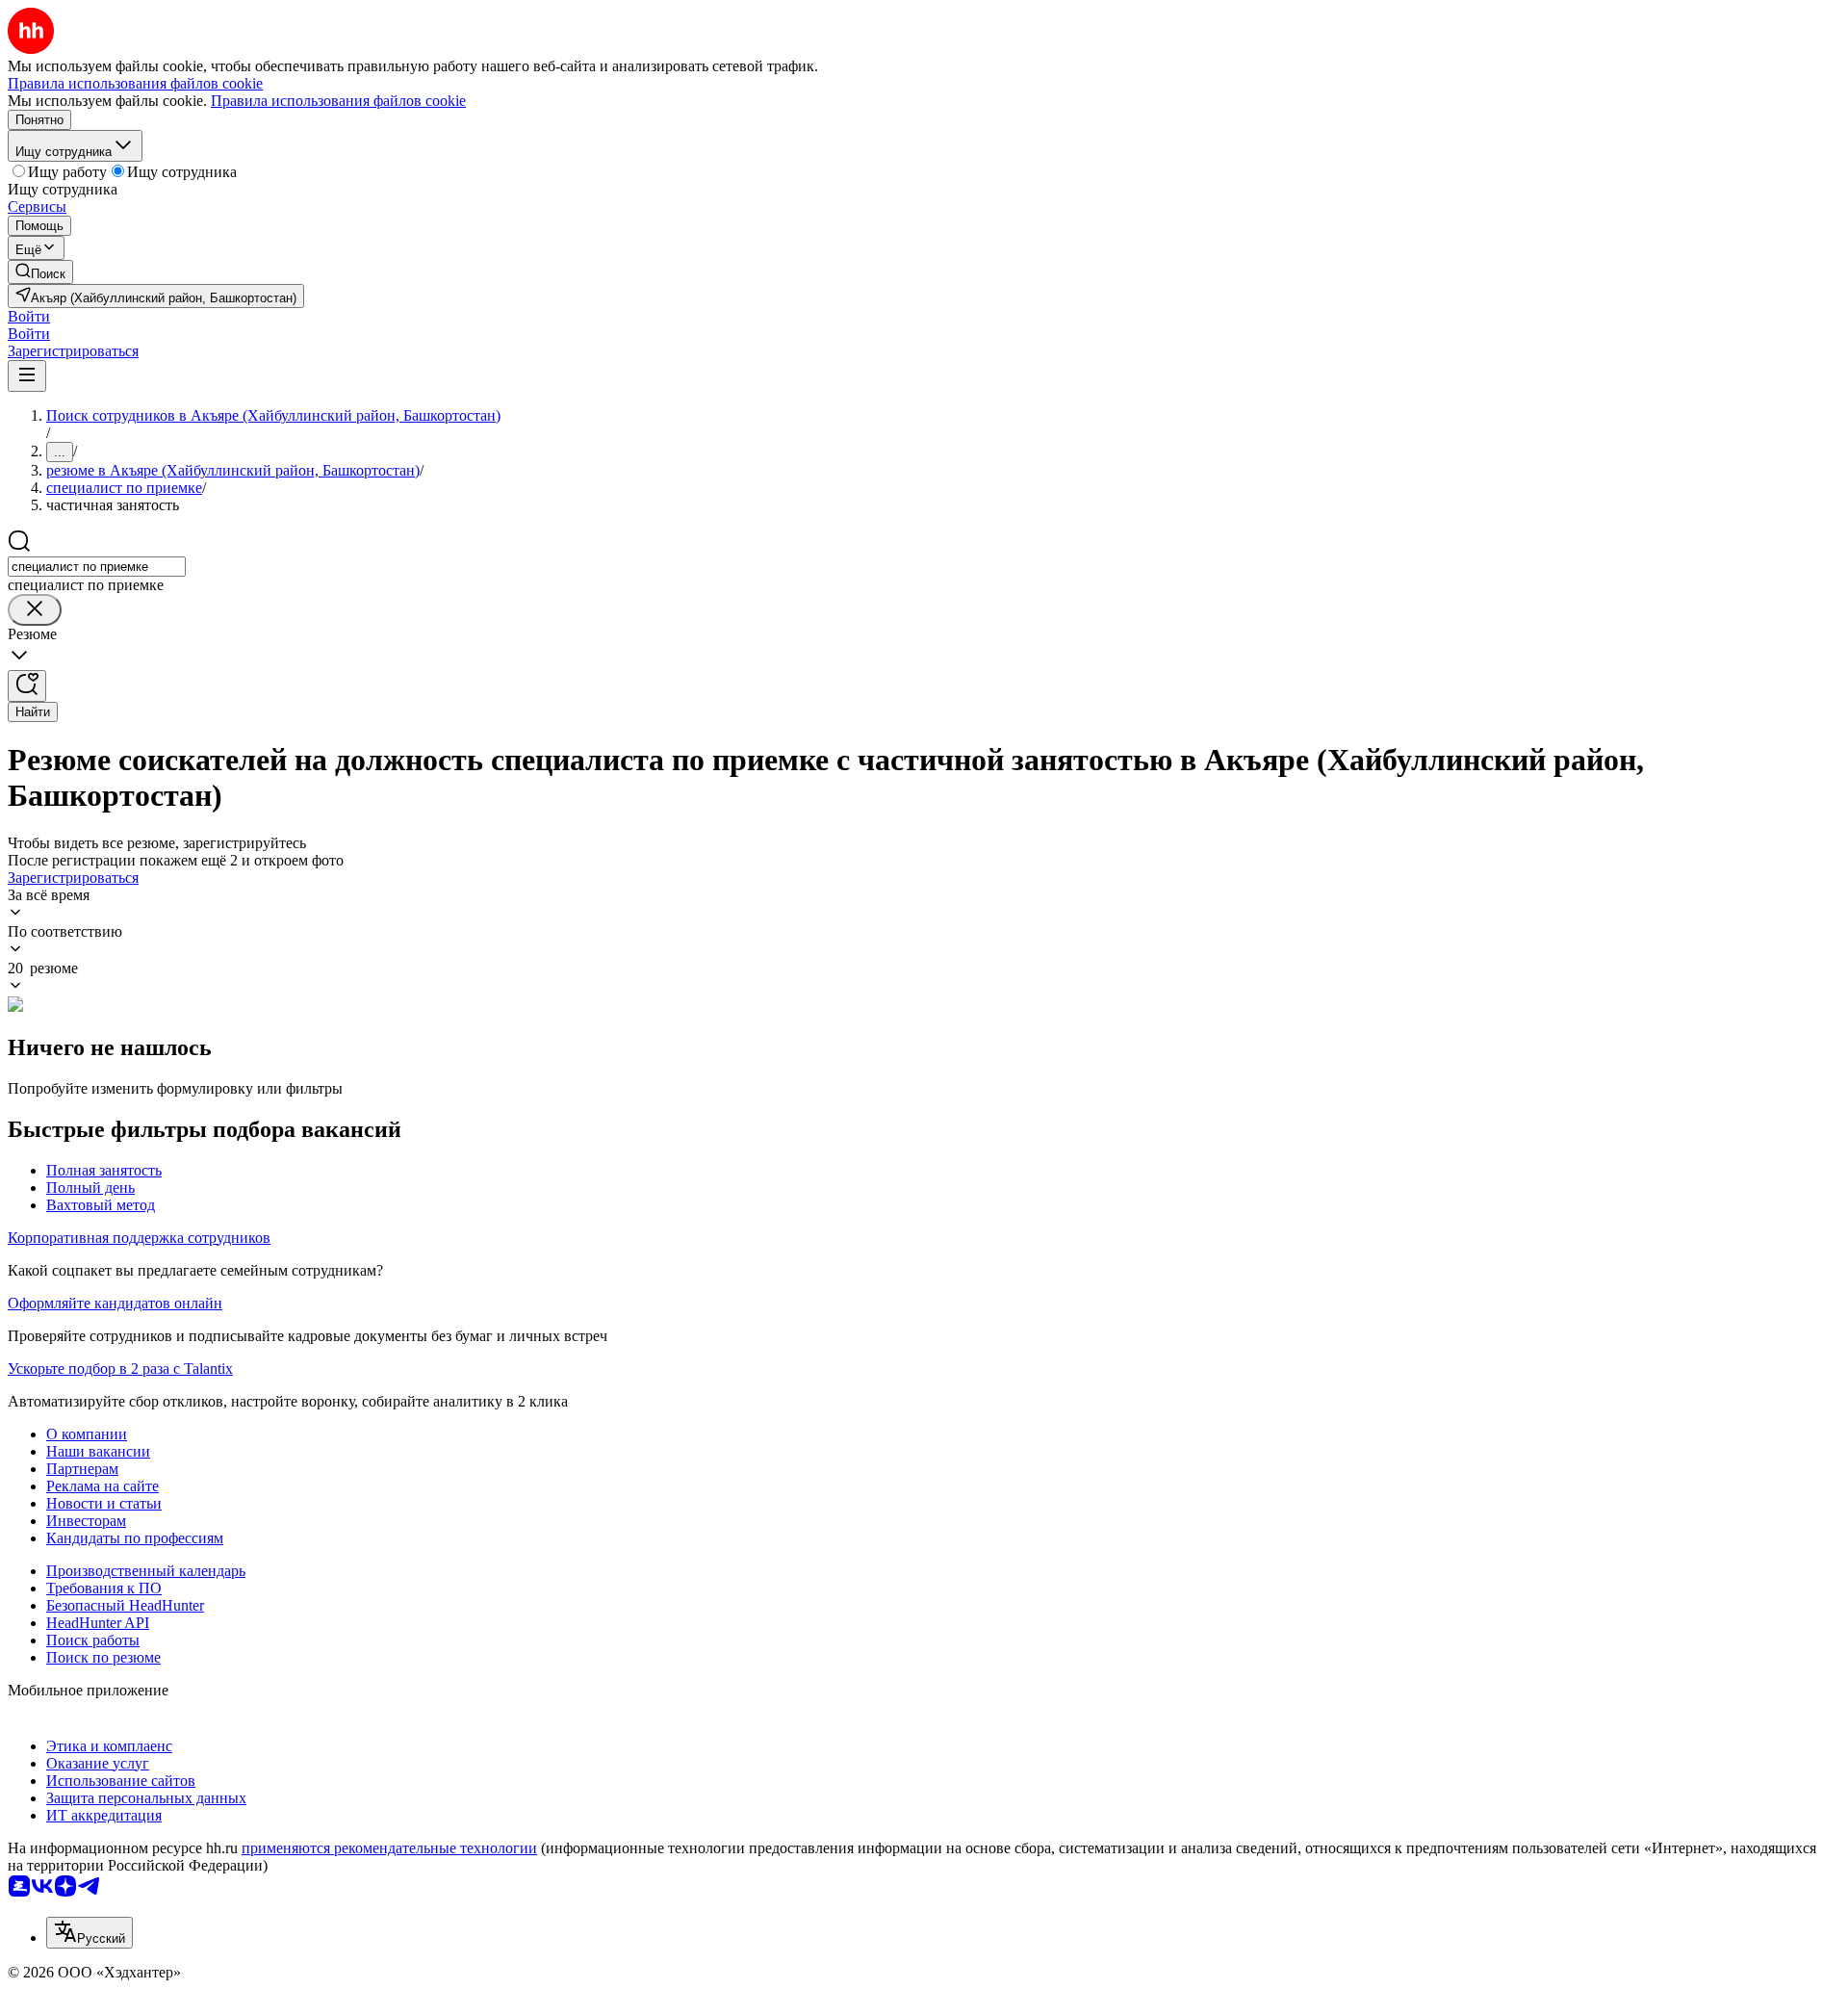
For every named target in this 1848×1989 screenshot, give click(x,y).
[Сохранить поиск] (27, 686)
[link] (40, 272)
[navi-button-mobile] (27, 376)
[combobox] (97, 567)
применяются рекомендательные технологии (389, 1848)
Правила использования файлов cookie (338, 101)
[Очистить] (35, 610)
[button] (29, 316)
